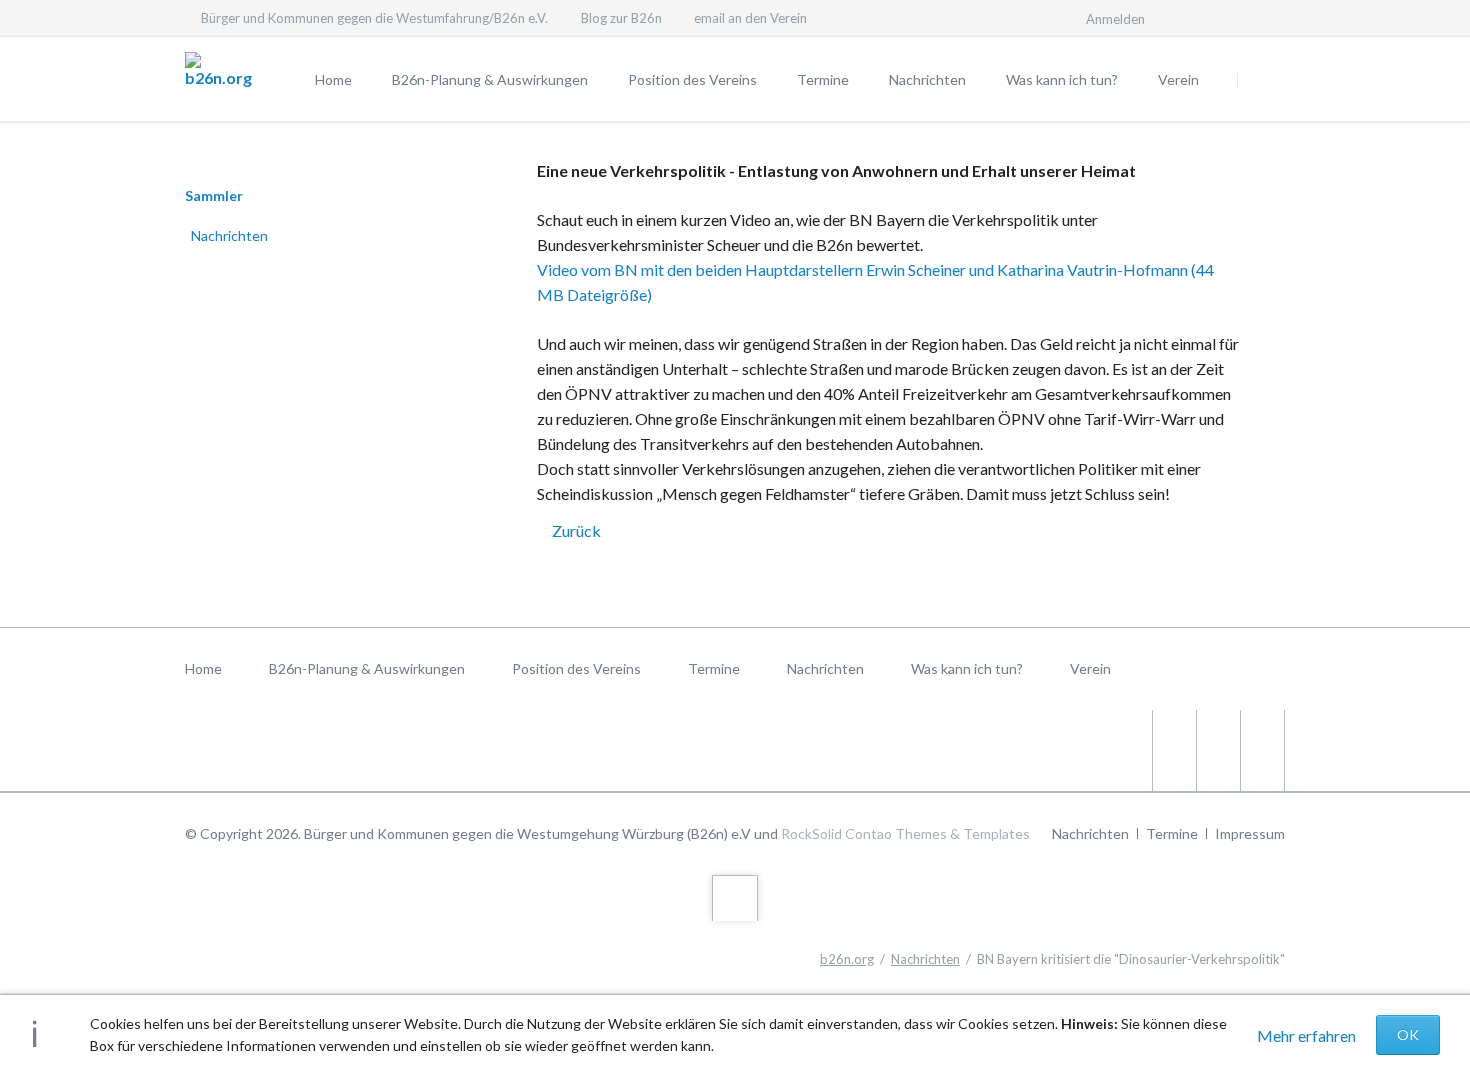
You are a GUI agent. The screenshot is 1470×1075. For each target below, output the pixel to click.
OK (1408, 1034)
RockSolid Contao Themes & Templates (905, 833)
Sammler (214, 195)
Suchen (1263, 80)
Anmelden (1115, 19)
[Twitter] (1195, 18)
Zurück (576, 530)
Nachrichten (229, 235)
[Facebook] (1267, 18)
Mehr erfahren (1306, 1035)
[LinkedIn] (1231, 18)
